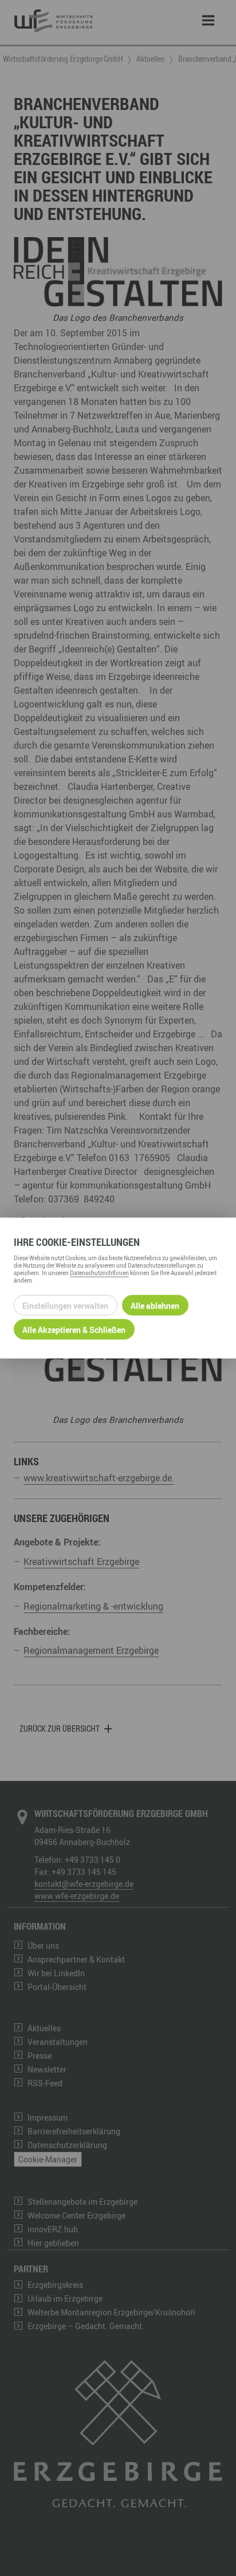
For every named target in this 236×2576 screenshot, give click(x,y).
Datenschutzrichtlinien (99, 1273)
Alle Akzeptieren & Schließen (74, 1329)
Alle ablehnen (155, 1305)
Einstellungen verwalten (65, 1305)
